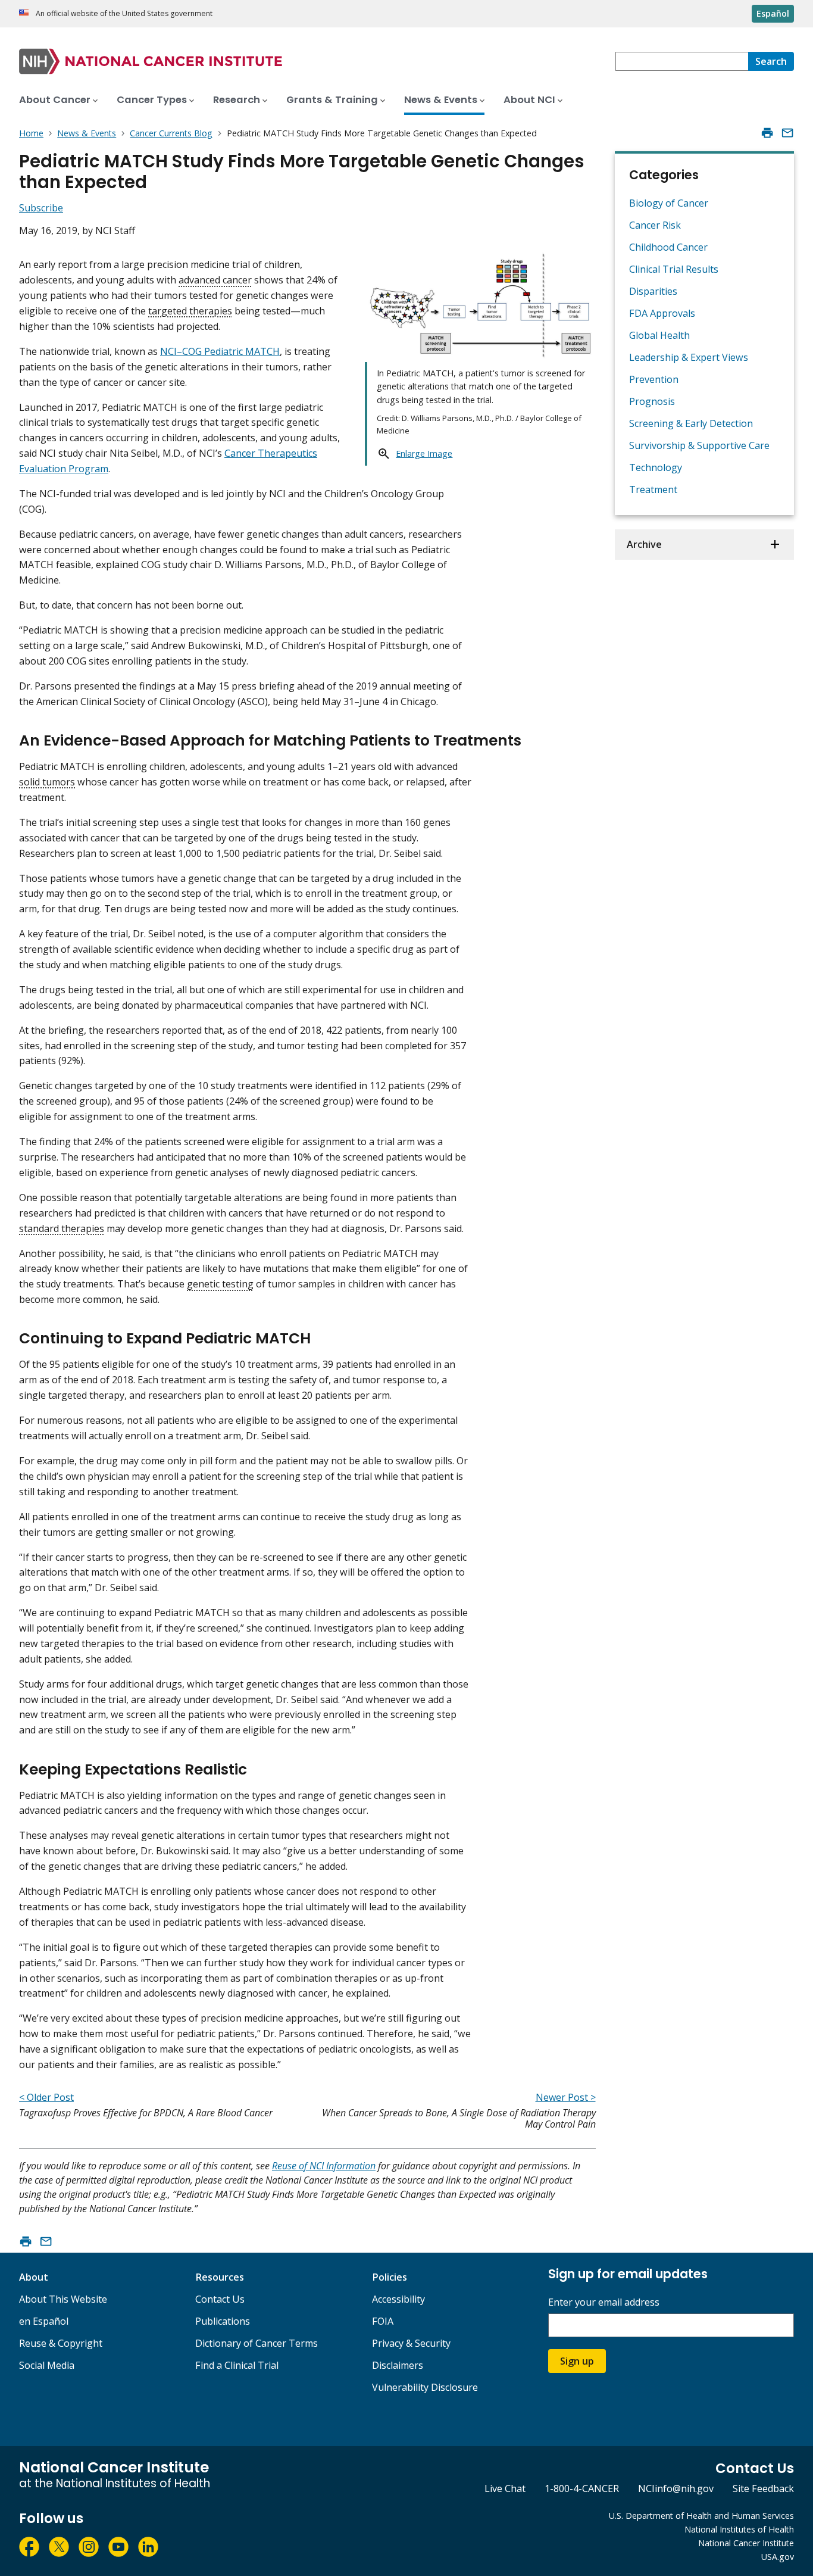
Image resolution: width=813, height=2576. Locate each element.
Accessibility (398, 2299)
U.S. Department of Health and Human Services (701, 2516)
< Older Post (46, 2097)
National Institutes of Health (739, 2529)
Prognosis (652, 401)
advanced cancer (215, 280)
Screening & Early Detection (691, 423)
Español (773, 13)
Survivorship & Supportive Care (699, 445)
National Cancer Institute (746, 2543)
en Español (44, 2321)
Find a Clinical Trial (237, 2365)
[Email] (787, 133)
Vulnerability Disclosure (425, 2387)
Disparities (653, 291)
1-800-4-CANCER (582, 2488)
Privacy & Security (411, 2343)
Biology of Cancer (669, 203)
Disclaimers (398, 2365)
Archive (644, 544)
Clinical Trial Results (674, 269)
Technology (656, 467)
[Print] (767, 133)
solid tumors (47, 782)
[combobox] (682, 61)
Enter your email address (604, 2302)
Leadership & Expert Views (689, 357)
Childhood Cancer (668, 247)
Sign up (577, 2361)
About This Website (63, 2299)
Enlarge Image (424, 453)
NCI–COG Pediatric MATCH (220, 351)
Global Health (659, 335)
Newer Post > (566, 2097)
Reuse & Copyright (61, 2343)
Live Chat (505, 2488)
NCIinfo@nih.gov (676, 2488)
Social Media (47, 2365)
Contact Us (220, 2299)
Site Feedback (763, 2488)
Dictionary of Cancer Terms (257, 2343)
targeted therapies (190, 311)
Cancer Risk (655, 225)
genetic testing (220, 1284)
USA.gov (778, 2557)
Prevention (654, 379)
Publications (223, 2321)
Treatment (653, 489)
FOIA (383, 2321)
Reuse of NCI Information (324, 2166)
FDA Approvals (662, 313)
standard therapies (62, 1228)
